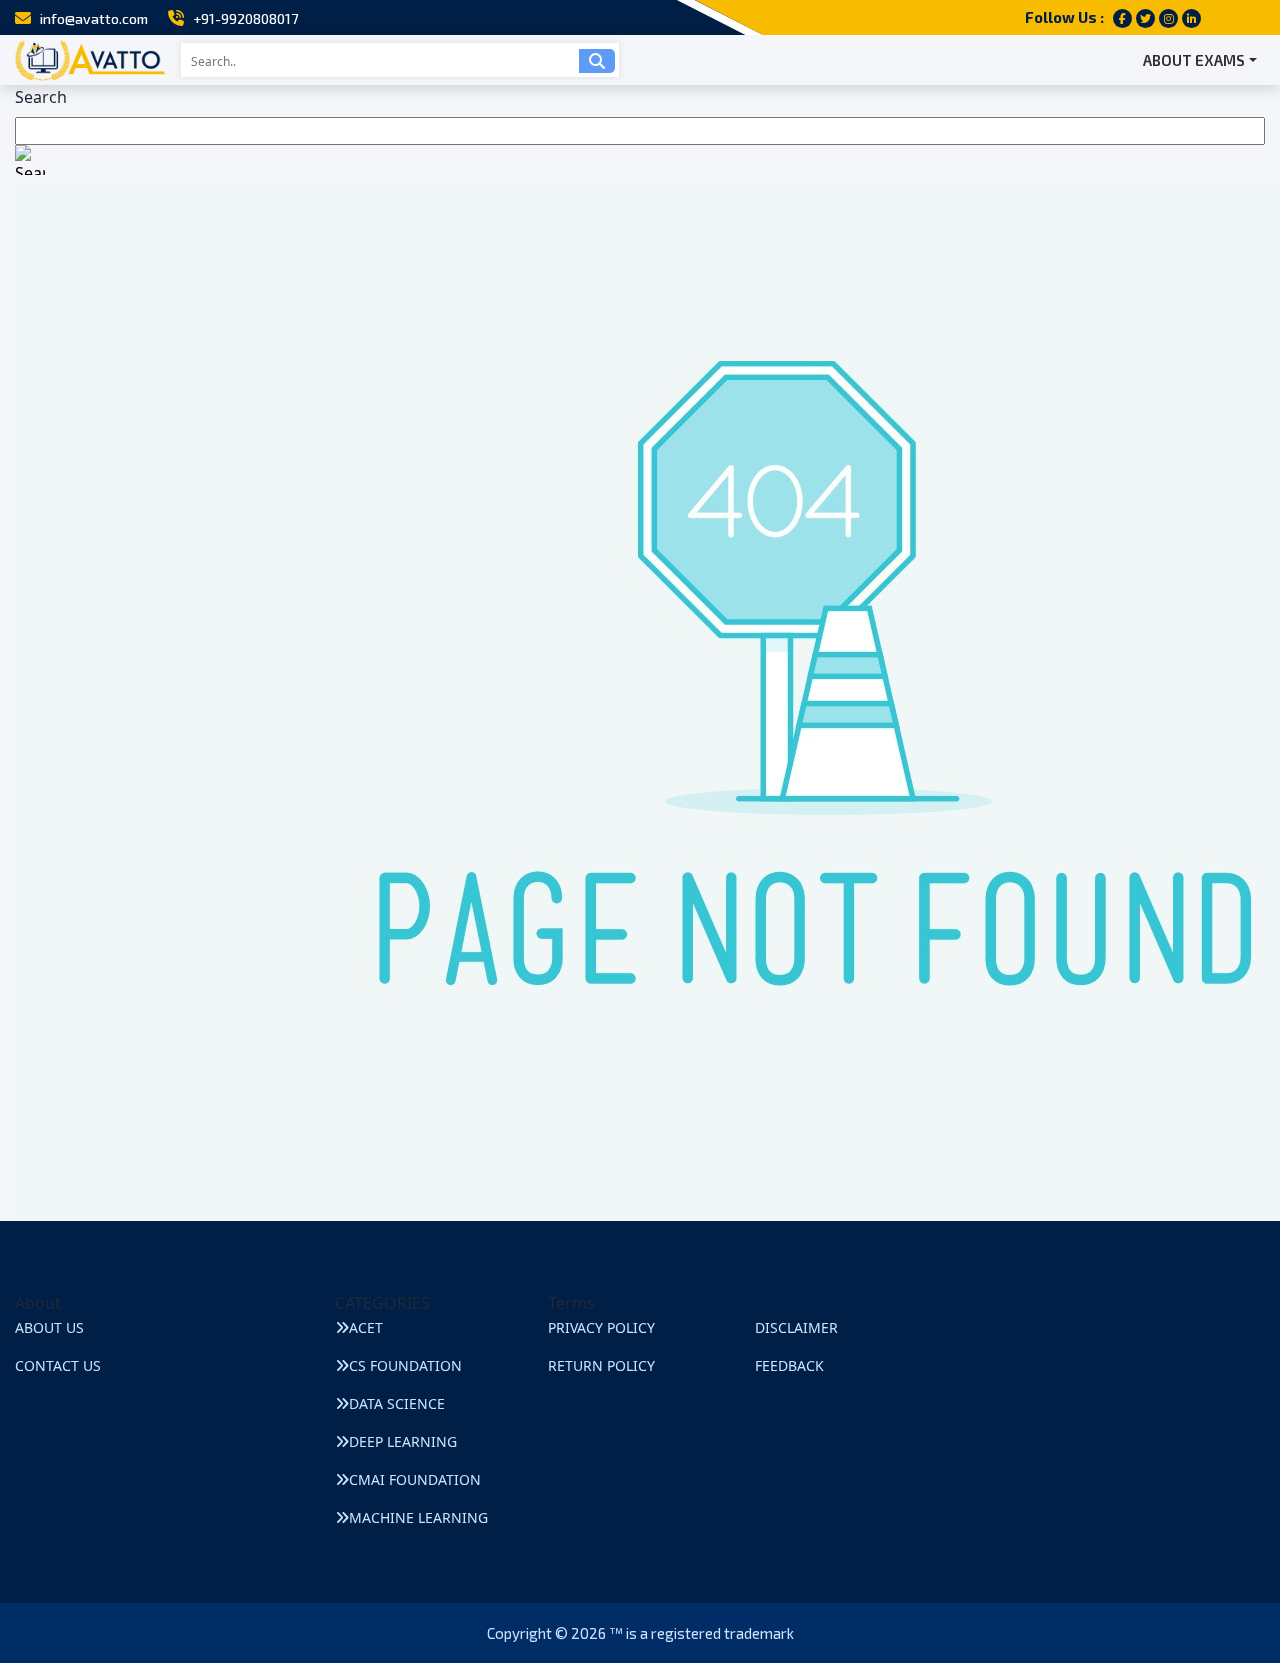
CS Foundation (405, 1365)
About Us (49, 1327)
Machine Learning (418, 1517)
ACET (366, 1327)
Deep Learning (403, 1441)
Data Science (397, 1403)
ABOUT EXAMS (1194, 60)
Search (41, 97)
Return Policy (601, 1365)
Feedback (789, 1365)
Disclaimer (796, 1327)
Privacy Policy (601, 1327)
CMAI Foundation (415, 1479)
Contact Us (58, 1365)
